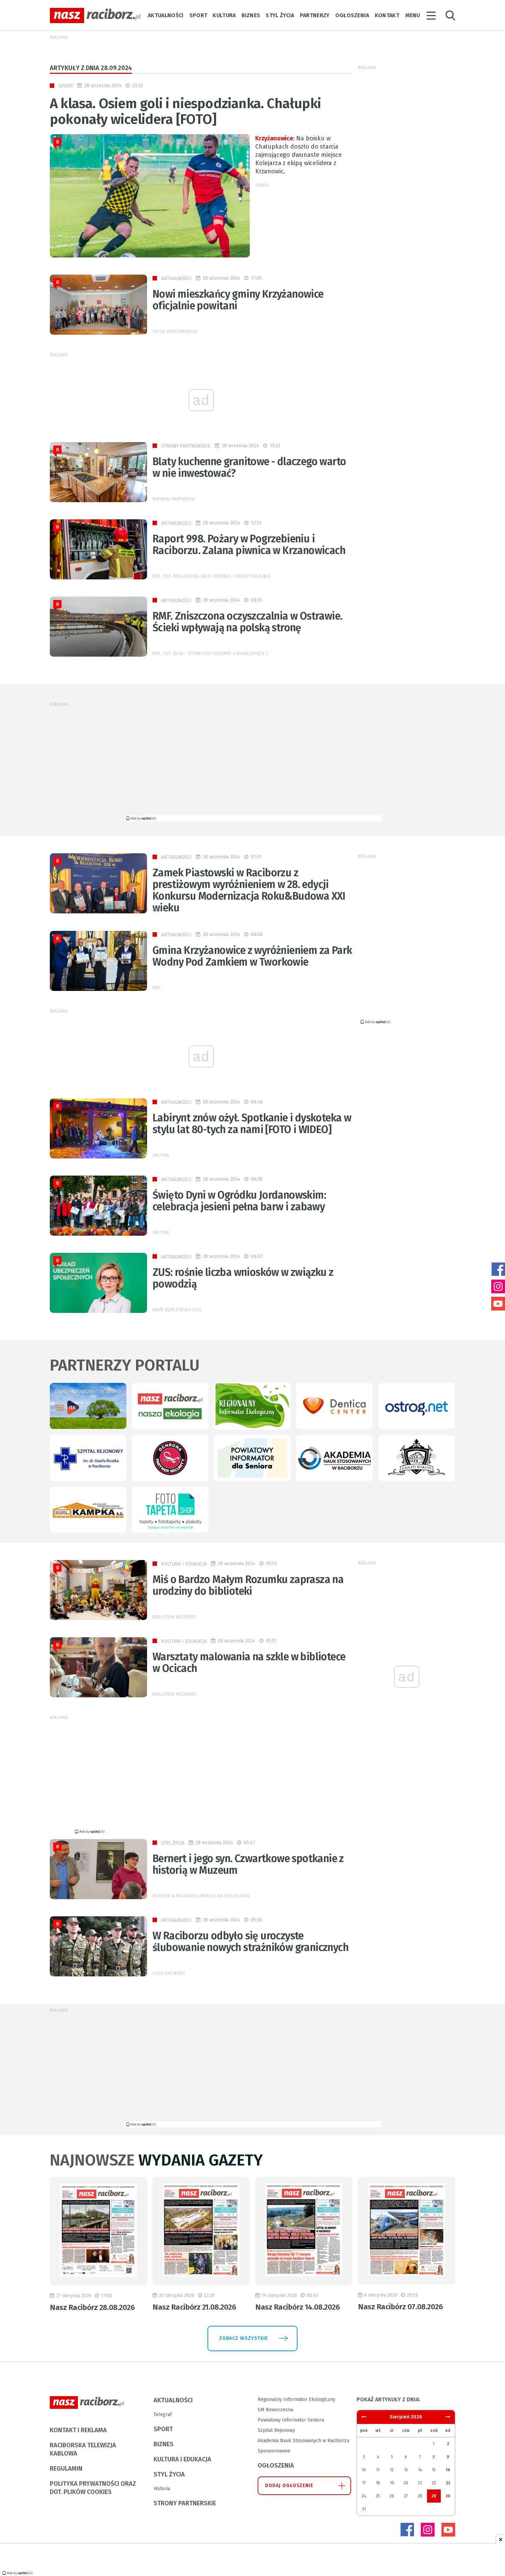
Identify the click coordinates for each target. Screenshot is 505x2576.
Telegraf (163, 2415)
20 (406, 2483)
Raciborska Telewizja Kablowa (83, 2449)
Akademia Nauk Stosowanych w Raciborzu (304, 2441)
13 (406, 2470)
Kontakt (387, 15)
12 (392, 2470)
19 (392, 2483)
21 (420, 2483)
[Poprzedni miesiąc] (448, 2417)
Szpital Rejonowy (276, 2430)
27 (406, 2496)
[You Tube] (448, 2530)
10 (364, 2470)
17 (364, 2483)
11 (378, 2470)
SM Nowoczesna (275, 2410)
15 (434, 2470)
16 (448, 2470)
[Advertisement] (252, 764)
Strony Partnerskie (186, 446)
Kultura (224, 15)
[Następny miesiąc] (364, 2417)
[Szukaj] (450, 16)
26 (392, 2496)
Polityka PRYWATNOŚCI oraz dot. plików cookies (93, 2488)
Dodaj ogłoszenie (289, 2486)
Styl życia (280, 15)
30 (448, 2496)
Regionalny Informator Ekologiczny (296, 2399)
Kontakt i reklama (78, 2430)
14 (420, 2470)
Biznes (251, 15)
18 (378, 2483)
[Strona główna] (95, 16)
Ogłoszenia (352, 15)
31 (364, 2509)
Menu (413, 15)
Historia (162, 2489)
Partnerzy (315, 15)
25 (378, 2496)
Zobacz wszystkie (244, 2338)
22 (434, 2483)
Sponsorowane (274, 2451)
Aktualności (166, 15)
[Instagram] (428, 2530)
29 (434, 2496)
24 (364, 2496)
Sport (198, 15)
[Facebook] (407, 2530)
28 (420, 2496)
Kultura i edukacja (184, 1564)
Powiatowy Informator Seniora (291, 2420)
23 (448, 2483)
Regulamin (66, 2469)
